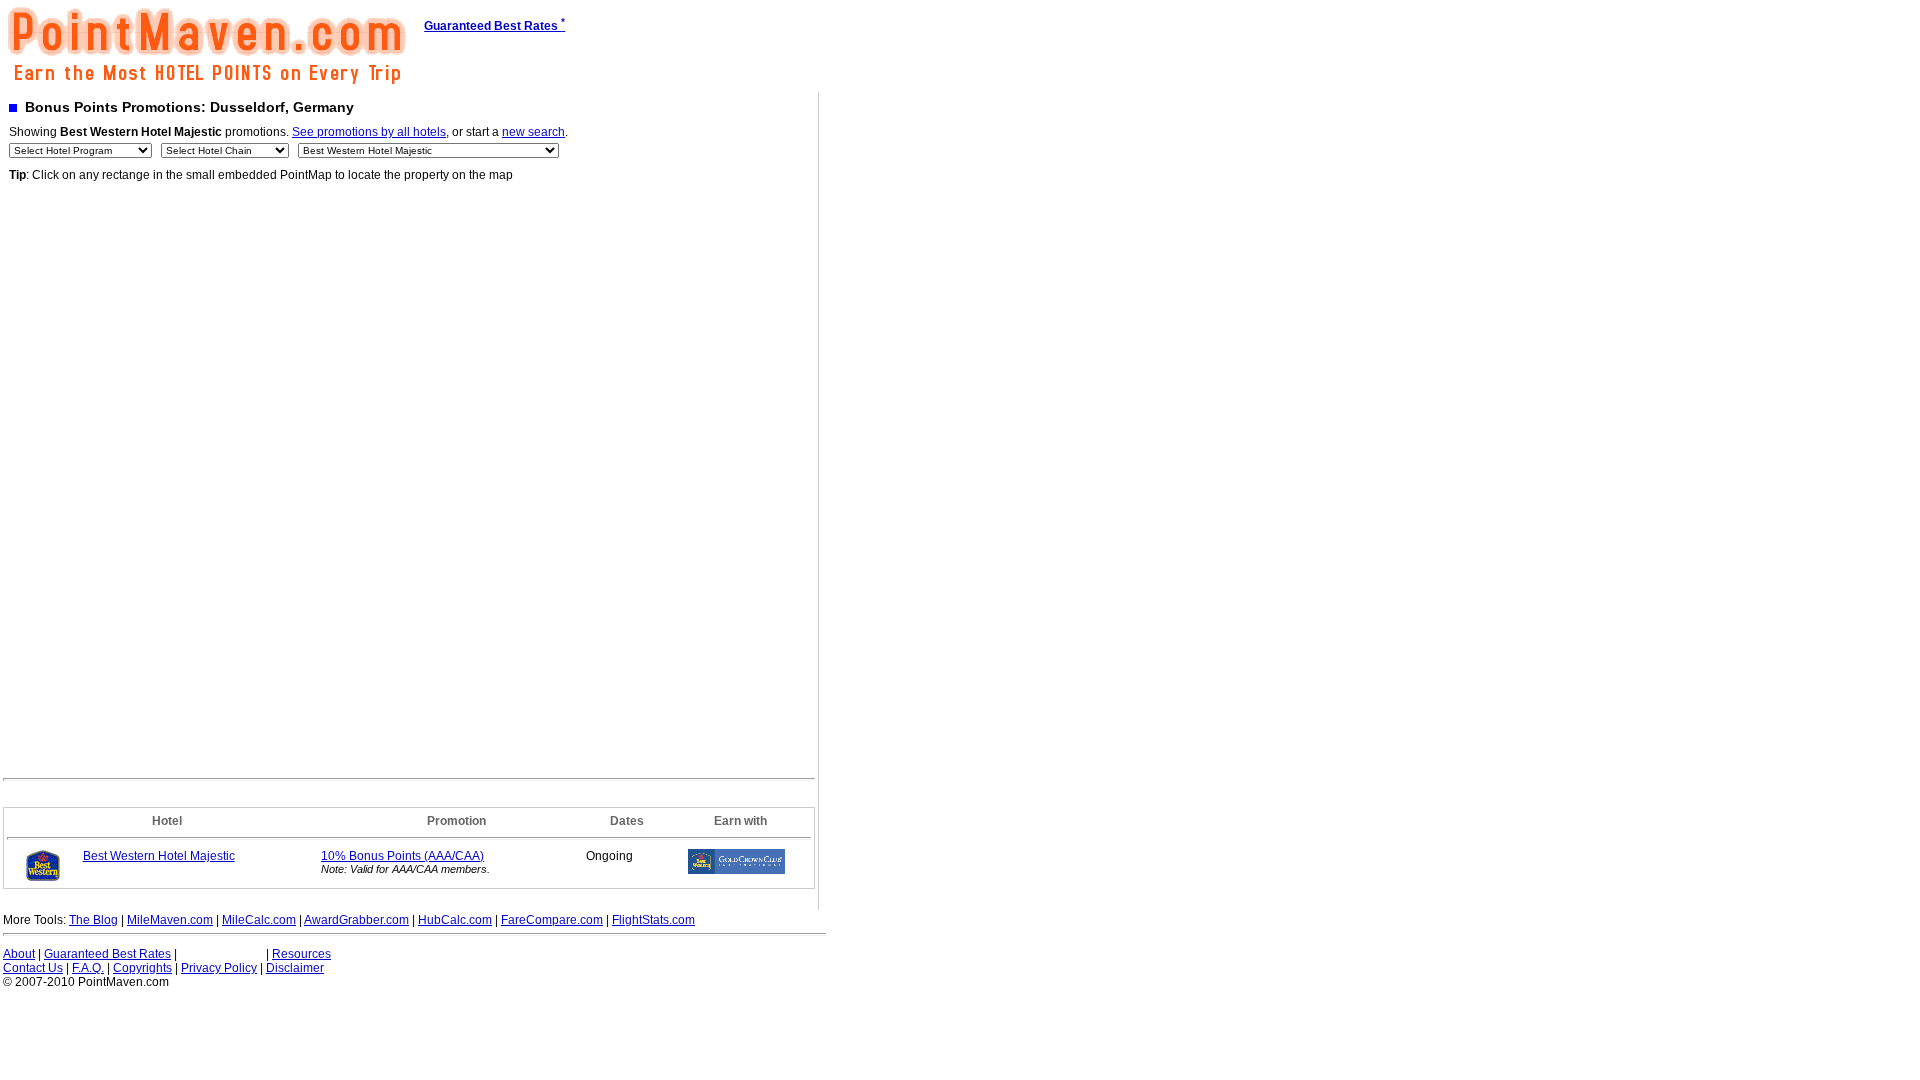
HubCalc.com (455, 920)
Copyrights (142, 968)
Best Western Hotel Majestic (159, 856)
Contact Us (33, 968)
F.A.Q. (88, 968)
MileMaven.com (170, 920)
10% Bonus (402, 856)
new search (533, 132)
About (19, 954)
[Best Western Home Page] (43, 879)
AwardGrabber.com (356, 920)
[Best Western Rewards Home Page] (736, 870)
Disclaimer (295, 968)
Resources (301, 954)
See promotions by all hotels (369, 132)
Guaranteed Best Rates (107, 954)
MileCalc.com (259, 920)
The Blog (93, 920)
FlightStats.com (653, 920)
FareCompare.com (552, 920)
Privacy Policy (219, 968)
